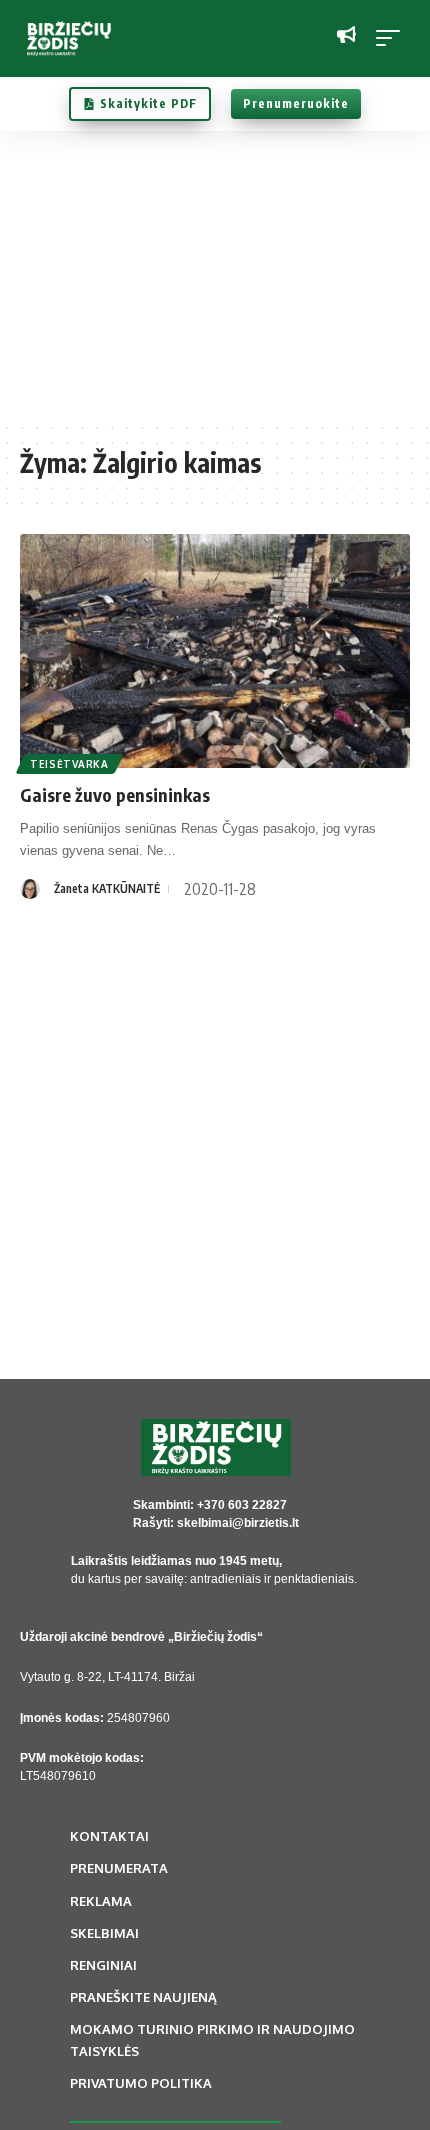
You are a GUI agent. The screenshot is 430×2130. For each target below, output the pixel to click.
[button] (393, 38)
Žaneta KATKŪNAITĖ (107, 888)
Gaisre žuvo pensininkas (115, 794)
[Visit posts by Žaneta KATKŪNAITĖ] (30, 889)
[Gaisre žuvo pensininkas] (215, 651)
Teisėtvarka (69, 764)
